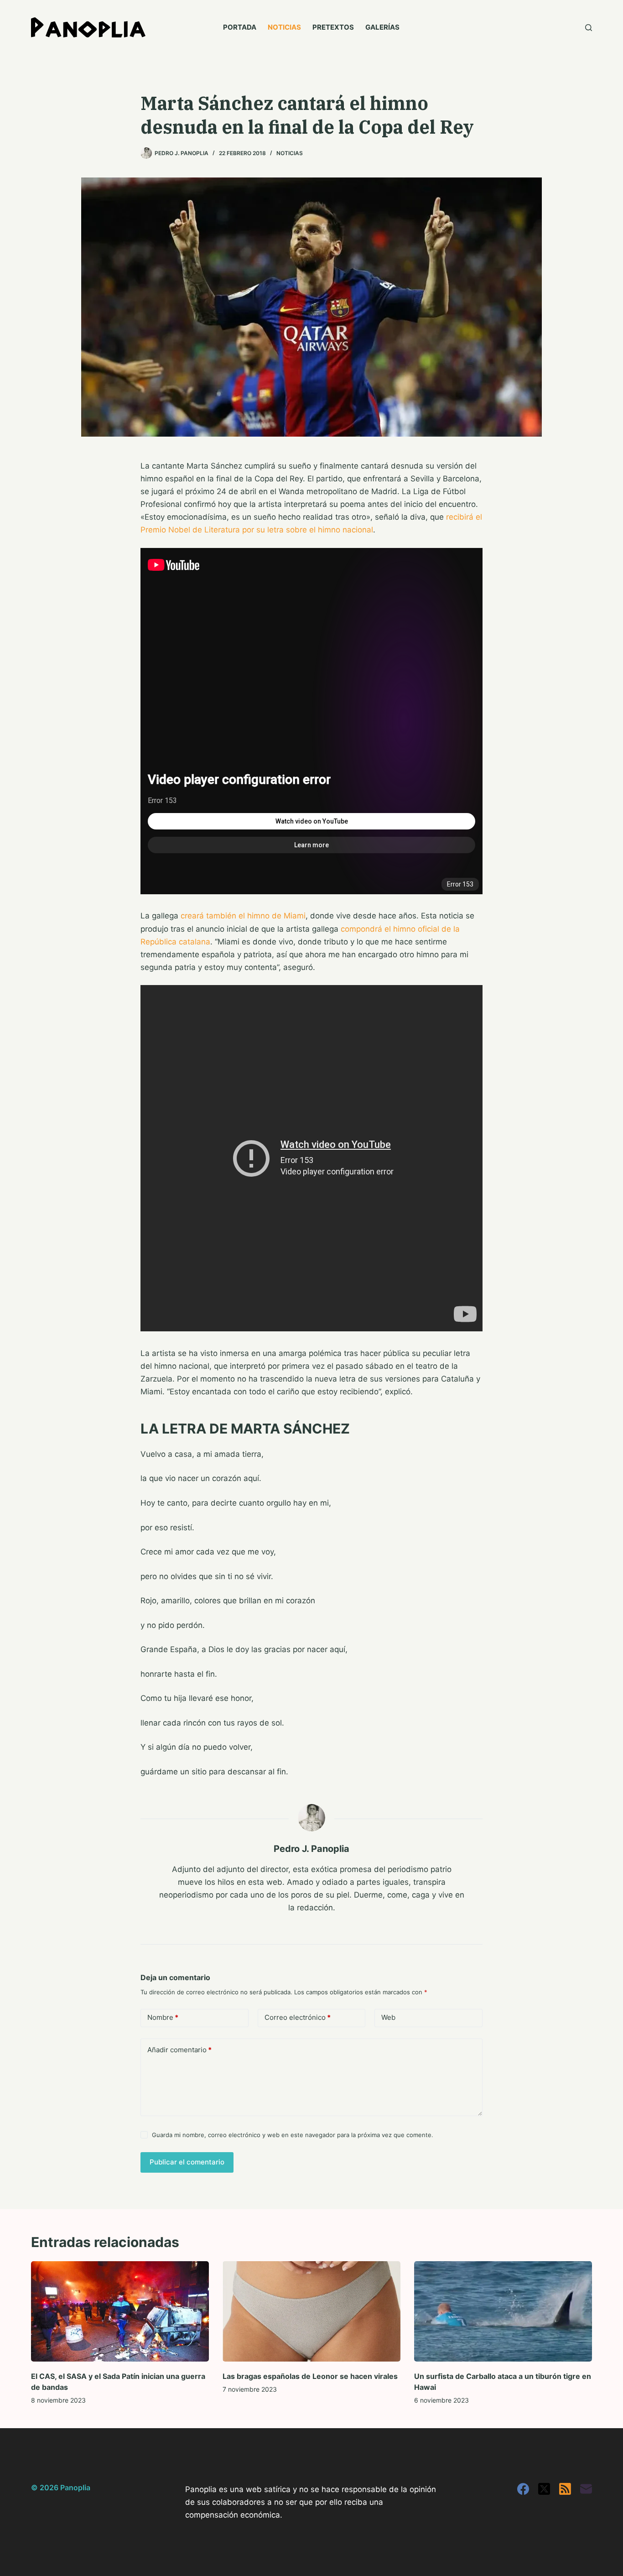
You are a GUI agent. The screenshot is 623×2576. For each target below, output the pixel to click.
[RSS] (565, 2489)
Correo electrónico (298, 2017)
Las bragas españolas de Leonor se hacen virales (310, 2376)
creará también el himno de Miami (243, 916)
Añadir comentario (179, 2050)
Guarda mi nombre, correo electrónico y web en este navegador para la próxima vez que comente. (293, 2135)
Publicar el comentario (187, 2162)
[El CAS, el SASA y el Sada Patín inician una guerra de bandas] (120, 2311)
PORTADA (240, 27)
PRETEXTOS (333, 27)
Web (388, 2017)
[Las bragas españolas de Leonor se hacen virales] (311, 2311)
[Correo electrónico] (586, 2489)
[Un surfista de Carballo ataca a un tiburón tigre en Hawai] (503, 2311)
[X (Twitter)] (544, 2489)
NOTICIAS (284, 27)
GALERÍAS (382, 27)
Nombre (163, 2017)
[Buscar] (589, 28)
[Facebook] (523, 2489)
